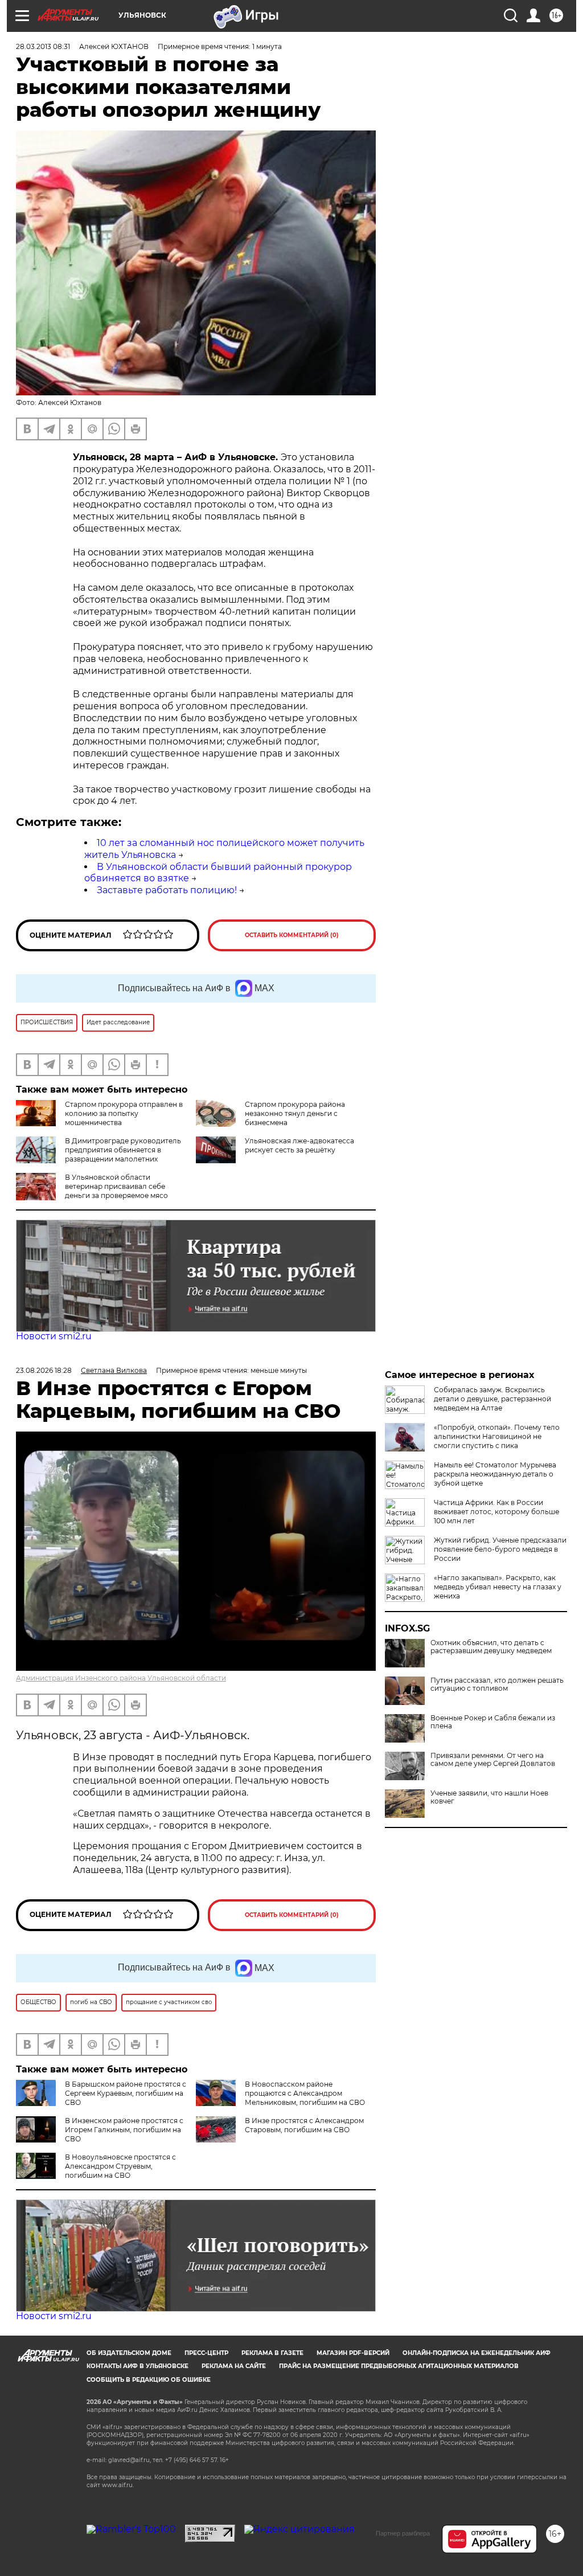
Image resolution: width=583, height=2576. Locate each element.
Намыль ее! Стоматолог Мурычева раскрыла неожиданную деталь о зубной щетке (495, 1474)
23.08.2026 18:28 (44, 1370)
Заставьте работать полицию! (167, 890)
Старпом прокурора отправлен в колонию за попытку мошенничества (124, 1113)
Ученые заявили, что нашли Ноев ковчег (489, 1797)
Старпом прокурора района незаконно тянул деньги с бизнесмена (295, 1113)
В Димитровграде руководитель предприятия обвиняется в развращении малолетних (123, 1150)
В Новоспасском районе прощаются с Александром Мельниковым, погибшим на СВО (305, 2093)
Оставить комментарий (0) (292, 935)
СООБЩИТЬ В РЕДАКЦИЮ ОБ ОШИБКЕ (149, 2380)
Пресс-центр (206, 2353)
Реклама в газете (272, 2353)
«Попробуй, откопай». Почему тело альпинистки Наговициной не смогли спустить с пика (497, 1436)
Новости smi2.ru (54, 1336)
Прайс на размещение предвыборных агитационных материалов (399, 2366)
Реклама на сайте (234, 2366)
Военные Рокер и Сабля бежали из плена (493, 1722)
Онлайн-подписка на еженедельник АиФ (477, 2353)
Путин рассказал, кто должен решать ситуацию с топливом (497, 1684)
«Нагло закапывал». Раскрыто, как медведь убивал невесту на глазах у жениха (498, 1587)
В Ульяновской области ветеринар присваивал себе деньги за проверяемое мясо (116, 1186)
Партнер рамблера (403, 2533)
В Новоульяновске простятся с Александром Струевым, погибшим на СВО (120, 2166)
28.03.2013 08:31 (43, 46)
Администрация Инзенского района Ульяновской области (121, 1678)
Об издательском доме (129, 2353)
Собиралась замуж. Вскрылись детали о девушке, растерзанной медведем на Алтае (492, 1399)
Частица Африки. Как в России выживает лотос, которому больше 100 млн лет (496, 1512)
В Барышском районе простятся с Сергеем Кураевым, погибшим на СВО (126, 2093)
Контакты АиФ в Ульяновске (137, 2366)
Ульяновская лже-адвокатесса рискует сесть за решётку (299, 1145)
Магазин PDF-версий (353, 2353)
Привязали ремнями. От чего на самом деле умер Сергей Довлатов (493, 1760)
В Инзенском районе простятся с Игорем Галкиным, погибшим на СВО (124, 2130)
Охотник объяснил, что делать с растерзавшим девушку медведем (491, 1647)
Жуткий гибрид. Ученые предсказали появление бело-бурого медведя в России (500, 1549)
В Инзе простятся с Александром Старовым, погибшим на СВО (304, 2125)
